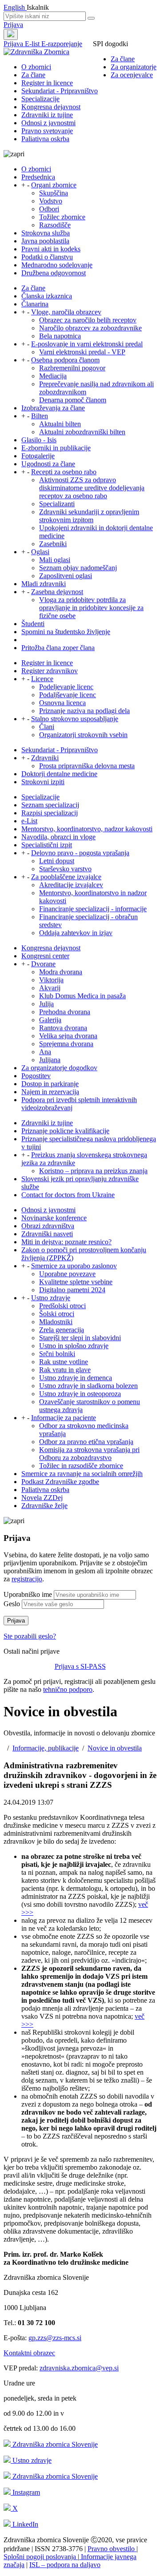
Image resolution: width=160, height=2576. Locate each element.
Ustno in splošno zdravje (74, 1346)
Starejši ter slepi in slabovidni (80, 1338)
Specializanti (57, 504)
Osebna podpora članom (65, 360)
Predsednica (38, 177)
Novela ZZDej (42, 1498)
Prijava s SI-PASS (80, 1666)
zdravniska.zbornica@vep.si (79, 2368)
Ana (45, 1052)
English (15, 7)
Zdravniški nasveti (47, 1234)
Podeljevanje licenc (66, 687)
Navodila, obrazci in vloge (58, 837)
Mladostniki (56, 1322)
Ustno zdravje (51, 1298)
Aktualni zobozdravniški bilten (82, 432)
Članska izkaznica (47, 296)
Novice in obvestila (115, 1748)
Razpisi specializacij (50, 813)
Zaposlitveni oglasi (66, 576)
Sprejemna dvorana (66, 1044)
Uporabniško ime (28, 1594)
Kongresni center (45, 956)
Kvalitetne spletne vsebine (76, 1282)
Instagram (25, 2492)
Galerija (50, 1020)
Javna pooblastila (45, 241)
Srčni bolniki (57, 1354)
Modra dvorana (61, 972)
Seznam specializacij (50, 805)
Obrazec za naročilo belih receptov (88, 320)
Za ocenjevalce (132, 75)
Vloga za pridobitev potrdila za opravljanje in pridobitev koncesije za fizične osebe (91, 608)
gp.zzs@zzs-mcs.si (55, 2338)
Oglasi (40, 552)
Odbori (49, 209)
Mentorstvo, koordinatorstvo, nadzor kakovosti (87, 829)
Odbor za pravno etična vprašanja (86, 1442)
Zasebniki (53, 544)
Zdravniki (45, 758)
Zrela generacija (62, 1330)
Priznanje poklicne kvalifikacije (65, 1131)
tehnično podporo (68, 1689)
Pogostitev (36, 1076)
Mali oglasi (55, 560)
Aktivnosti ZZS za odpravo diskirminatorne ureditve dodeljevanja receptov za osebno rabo (92, 488)
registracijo (27, 1579)
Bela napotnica (60, 336)
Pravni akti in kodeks (51, 249)
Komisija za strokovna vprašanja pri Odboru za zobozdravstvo (89, 1454)
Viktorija (51, 980)
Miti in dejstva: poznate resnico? (66, 1242)
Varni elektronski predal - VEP (82, 352)
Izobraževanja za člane (53, 408)
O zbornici (36, 67)
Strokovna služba (46, 233)
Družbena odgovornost (54, 273)
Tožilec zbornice (62, 217)
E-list (33, 44)
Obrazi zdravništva (48, 1226)
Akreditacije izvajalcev (71, 885)
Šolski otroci (57, 1314)
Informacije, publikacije (46, 1748)
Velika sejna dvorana (68, 1036)
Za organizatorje (134, 67)
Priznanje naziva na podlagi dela (84, 711)
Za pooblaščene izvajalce (66, 877)
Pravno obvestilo (112, 2549)
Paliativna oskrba (45, 139)
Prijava (13, 25)
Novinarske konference (54, 1218)
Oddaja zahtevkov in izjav (76, 933)
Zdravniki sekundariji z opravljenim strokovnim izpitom (89, 516)
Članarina (35, 304)
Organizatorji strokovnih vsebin (83, 735)
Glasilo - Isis (39, 440)
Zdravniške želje (44, 1506)
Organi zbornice (54, 185)
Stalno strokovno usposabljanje (75, 719)
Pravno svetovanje (47, 131)
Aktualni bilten (60, 424)
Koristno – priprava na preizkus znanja (93, 1171)
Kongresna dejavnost (51, 107)
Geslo (12, 1604)
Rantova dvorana (63, 1028)
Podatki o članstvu (47, 257)
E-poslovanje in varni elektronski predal (87, 344)
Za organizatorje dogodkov (59, 1068)
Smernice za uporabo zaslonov (74, 1266)
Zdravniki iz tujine (47, 115)
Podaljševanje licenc (68, 695)
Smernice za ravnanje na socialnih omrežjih (82, 1474)
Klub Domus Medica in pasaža (82, 996)
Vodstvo (51, 201)
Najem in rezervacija (50, 1092)
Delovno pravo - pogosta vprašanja (80, 853)
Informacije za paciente (64, 1418)
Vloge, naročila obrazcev (66, 312)
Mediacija (53, 376)
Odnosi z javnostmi (48, 123)
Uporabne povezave (67, 1274)
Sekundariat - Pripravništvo (60, 91)
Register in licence (47, 83)
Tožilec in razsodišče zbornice (81, 1466)
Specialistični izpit (47, 845)
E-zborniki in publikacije (56, 448)
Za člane (123, 59)
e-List (29, 821)
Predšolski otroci (62, 1306)
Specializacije (40, 99)
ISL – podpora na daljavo (65, 2565)
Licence (42, 679)
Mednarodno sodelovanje (57, 265)
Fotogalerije (38, 456)
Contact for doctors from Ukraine (68, 1195)
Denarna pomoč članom (73, 400)
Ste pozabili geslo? (30, 1636)
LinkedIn (24, 2524)
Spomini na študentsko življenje (66, 632)
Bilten (40, 416)
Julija (46, 1004)
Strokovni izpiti (43, 782)
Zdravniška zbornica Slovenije (54, 2444)
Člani (47, 727)
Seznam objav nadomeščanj (78, 568)
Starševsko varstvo (65, 869)
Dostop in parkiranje (50, 1084)
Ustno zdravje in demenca (76, 1378)
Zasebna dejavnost (57, 592)
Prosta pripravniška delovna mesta (87, 766)
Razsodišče (55, 225)
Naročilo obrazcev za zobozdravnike (90, 328)
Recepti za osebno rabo (64, 472)
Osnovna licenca (62, 703)
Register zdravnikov (50, 671)
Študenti (33, 624)
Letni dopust (57, 861)
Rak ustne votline (64, 1362)
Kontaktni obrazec (29, 2353)
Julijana (50, 1060)
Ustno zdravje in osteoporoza (80, 1394)
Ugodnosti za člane (48, 464)
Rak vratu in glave (65, 1370)
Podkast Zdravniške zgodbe (60, 1482)
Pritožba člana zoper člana (58, 648)
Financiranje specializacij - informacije (93, 909)
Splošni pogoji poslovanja (41, 2557)
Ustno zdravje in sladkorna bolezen (88, 1386)
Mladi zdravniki (44, 584)
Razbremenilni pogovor (72, 368)
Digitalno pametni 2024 (72, 1290)
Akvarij (50, 988)
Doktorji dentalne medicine (59, 774)
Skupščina (54, 193)
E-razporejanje (62, 44)
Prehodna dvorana (65, 1012)
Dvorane (43, 964)
